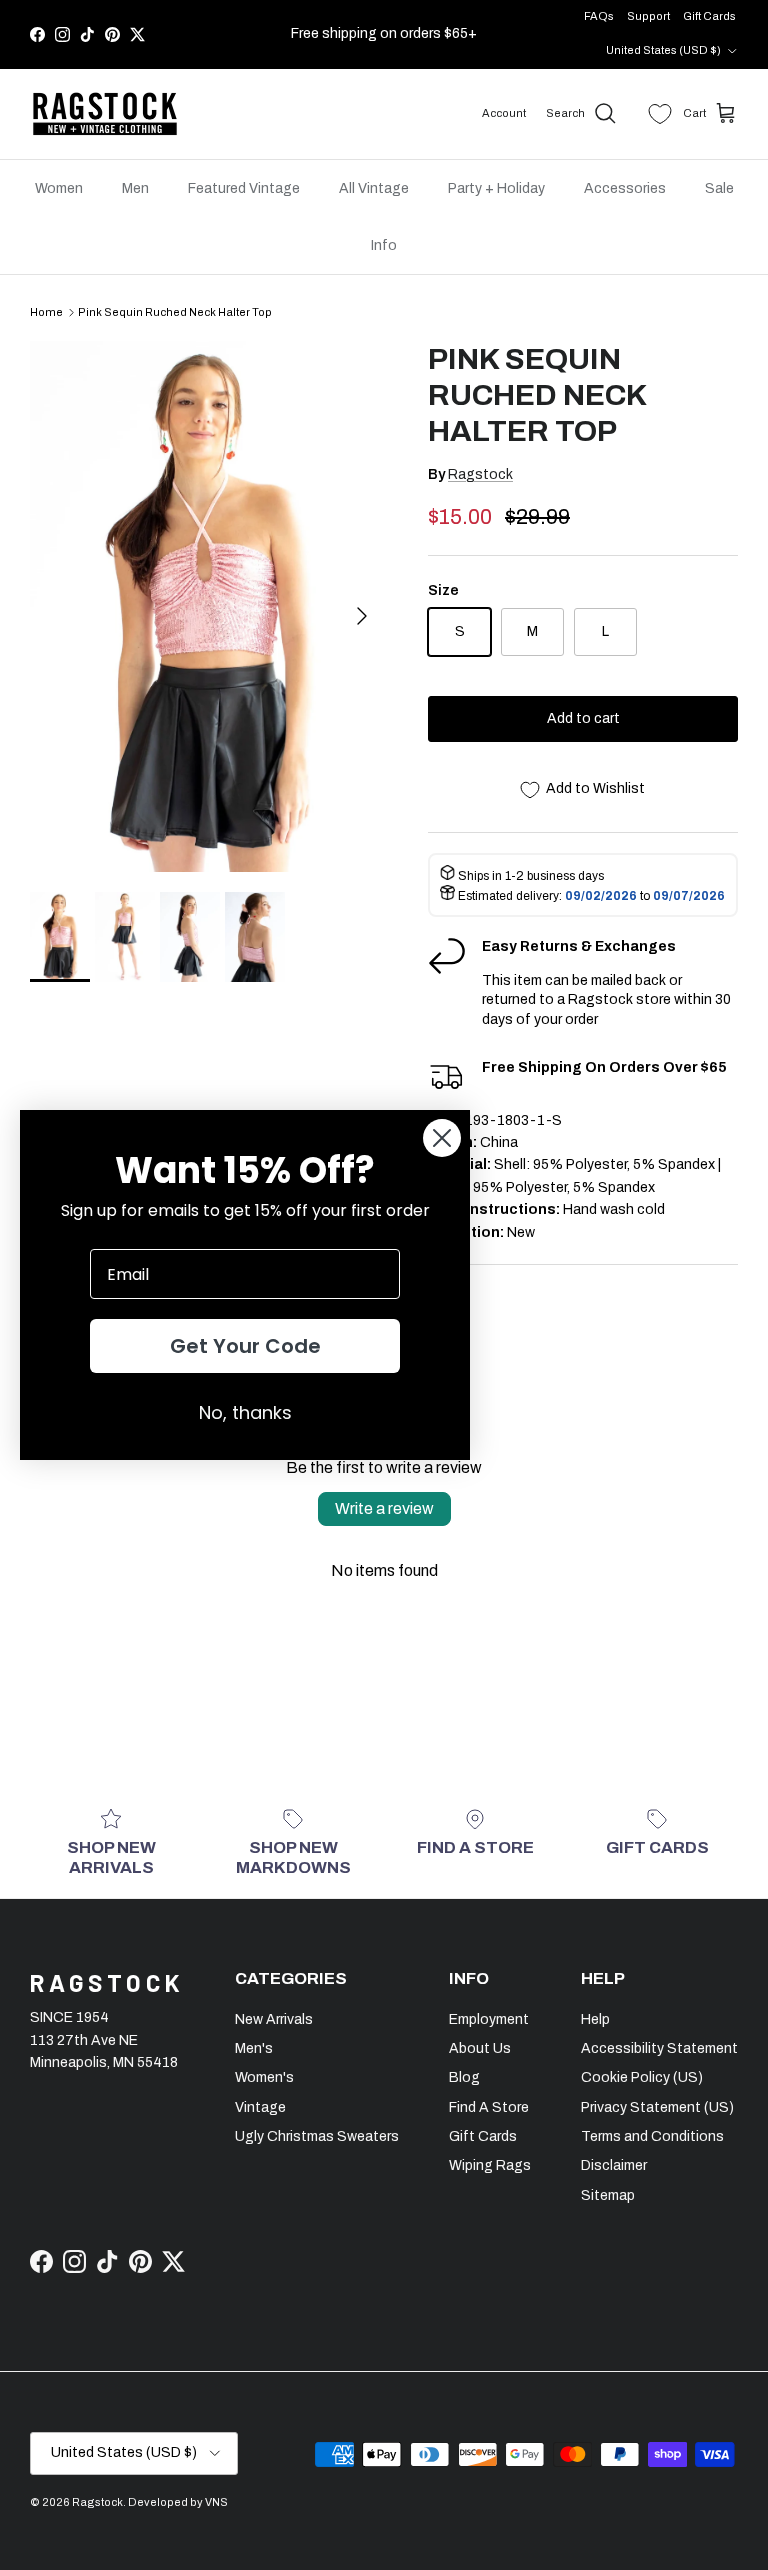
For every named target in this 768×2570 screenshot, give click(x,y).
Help (595, 2019)
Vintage (260, 2107)
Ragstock (480, 474)
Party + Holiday (496, 188)
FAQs (599, 16)
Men (135, 188)
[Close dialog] (442, 1138)
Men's (254, 2048)
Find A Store (489, 2107)
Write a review (384, 1508)
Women (59, 188)
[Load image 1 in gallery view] (207, 606)
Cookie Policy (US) (642, 2077)
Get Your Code (245, 1346)
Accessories (625, 188)
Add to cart (583, 718)
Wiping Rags (490, 2165)
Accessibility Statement (659, 2048)
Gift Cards (709, 16)
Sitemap (608, 2195)
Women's (264, 2077)
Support (648, 16)
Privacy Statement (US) (657, 2107)
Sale (719, 188)
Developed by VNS (178, 2502)
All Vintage (374, 188)
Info (384, 245)
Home (46, 312)
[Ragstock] (105, 114)
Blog (464, 2077)
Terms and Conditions (652, 2136)
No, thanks (245, 1412)
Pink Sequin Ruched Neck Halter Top (175, 312)
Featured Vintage (244, 188)
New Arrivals (274, 2019)
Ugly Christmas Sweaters (317, 2136)
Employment (489, 2019)
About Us (480, 2048)
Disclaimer (614, 2165)
